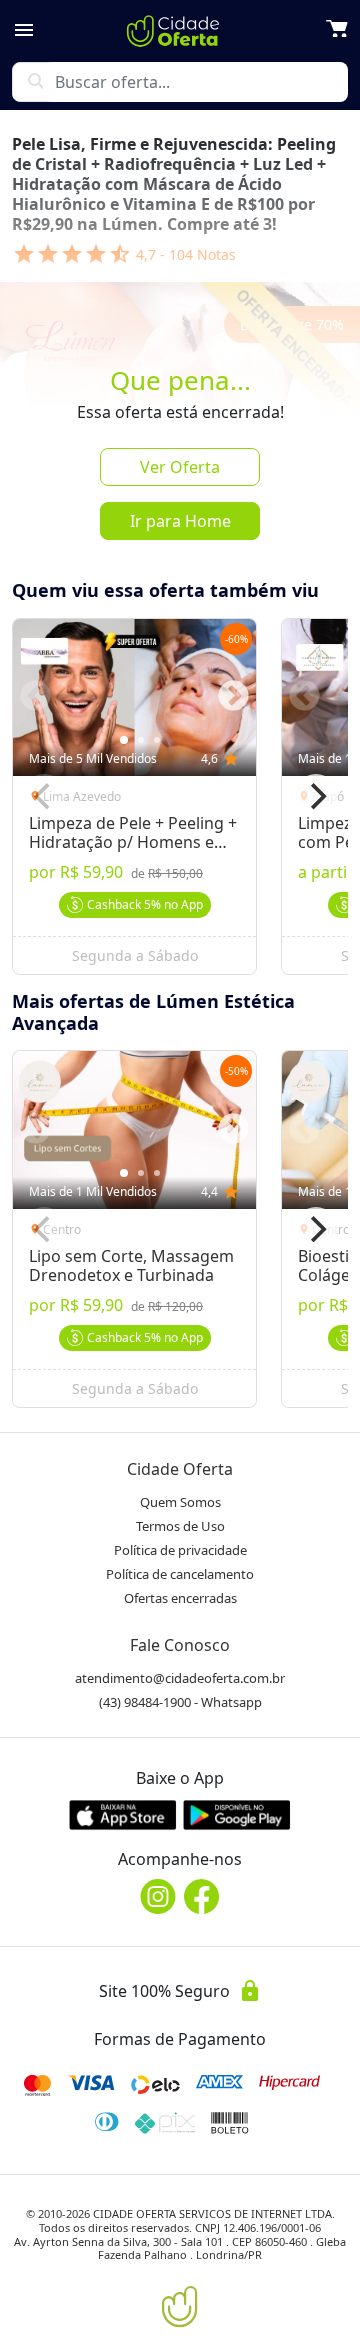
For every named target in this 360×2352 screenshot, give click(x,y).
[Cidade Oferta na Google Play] (237, 1814)
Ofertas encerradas (180, 1598)
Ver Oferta (180, 467)
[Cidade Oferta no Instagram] (158, 1896)
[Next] (316, 796)
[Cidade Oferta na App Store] (123, 1814)
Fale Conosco (180, 1645)
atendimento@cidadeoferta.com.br (180, 1678)
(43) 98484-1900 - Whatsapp (180, 1702)
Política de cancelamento (180, 1574)
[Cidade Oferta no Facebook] (202, 1896)
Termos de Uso (180, 1526)
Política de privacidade (180, 1550)
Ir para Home (180, 521)
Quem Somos (180, 1502)
